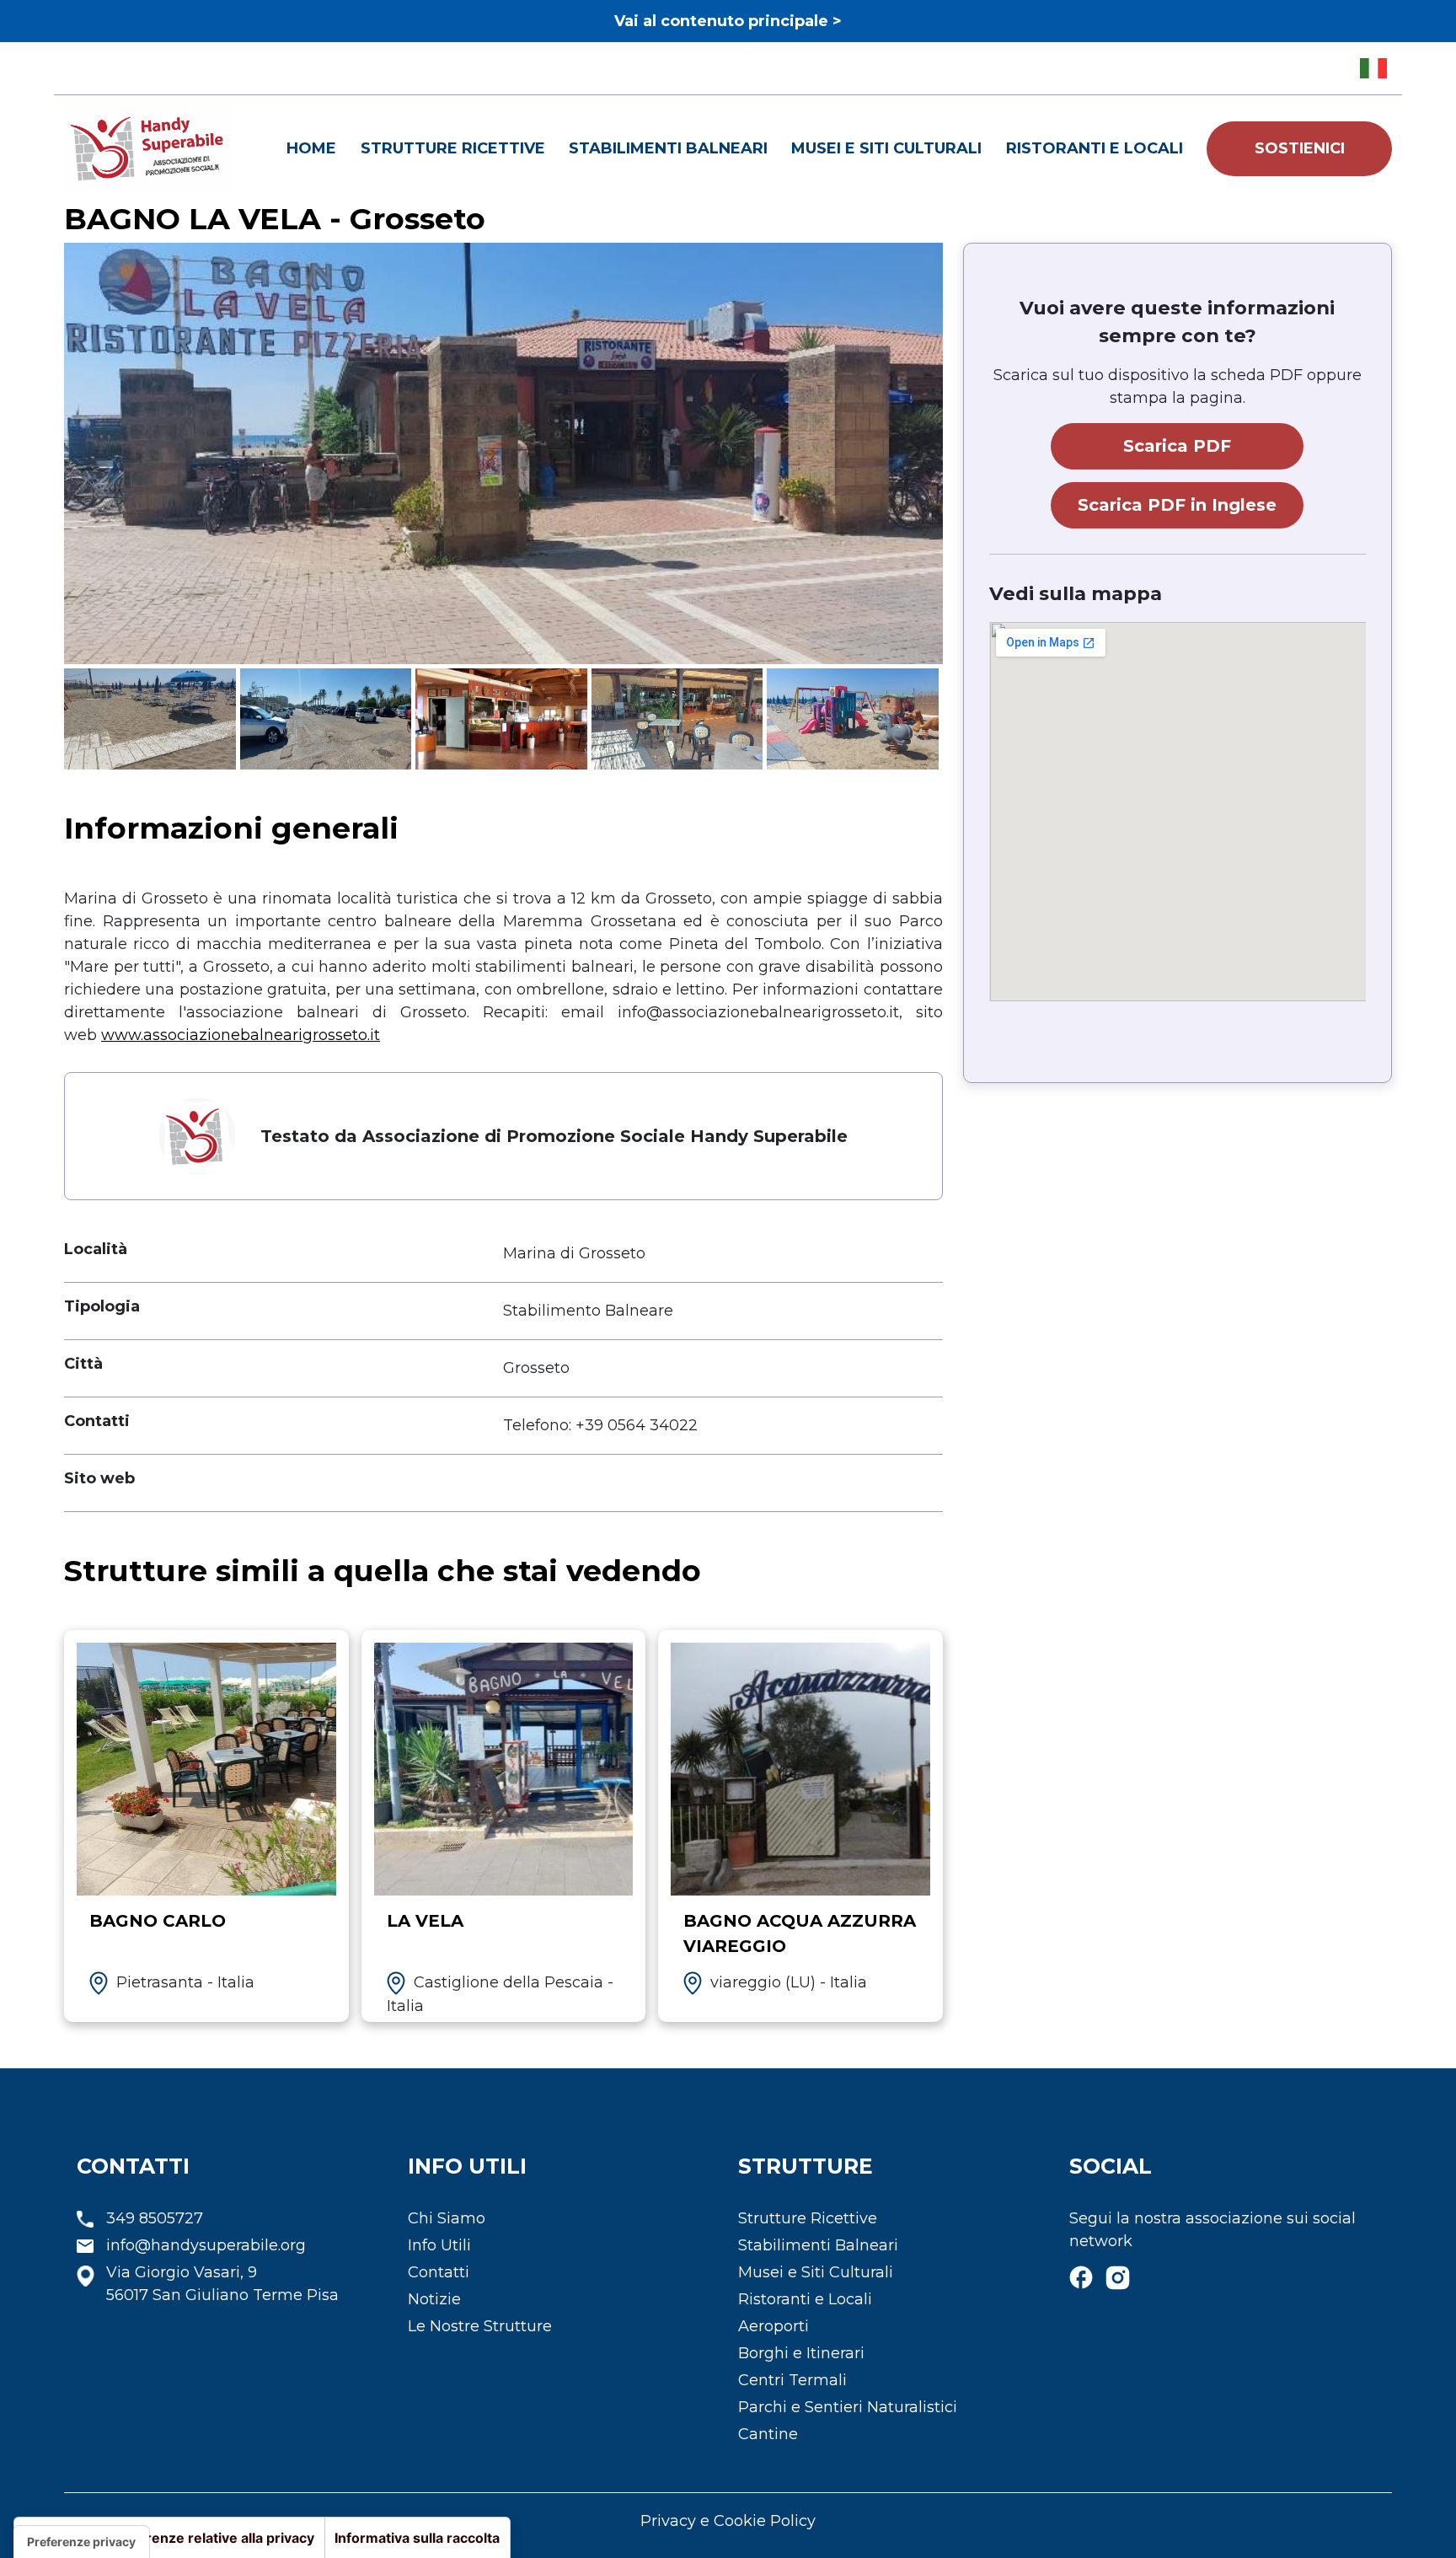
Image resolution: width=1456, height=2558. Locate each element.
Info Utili (439, 2245)
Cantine (768, 2434)
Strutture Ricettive (453, 148)
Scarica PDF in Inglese (1177, 505)
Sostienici (1300, 148)
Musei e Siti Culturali (886, 148)
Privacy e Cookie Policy (728, 2521)
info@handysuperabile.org (206, 2245)
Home (311, 148)
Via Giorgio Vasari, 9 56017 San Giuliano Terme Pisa (222, 2284)
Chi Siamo (447, 2218)
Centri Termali (792, 2380)
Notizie (434, 2299)
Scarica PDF (1177, 446)
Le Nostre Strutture (480, 2326)
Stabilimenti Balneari (668, 148)
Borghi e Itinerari (801, 2353)
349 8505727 (155, 2218)
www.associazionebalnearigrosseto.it (241, 1035)
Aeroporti (773, 2326)
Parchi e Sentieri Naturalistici (848, 2407)
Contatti (439, 2272)
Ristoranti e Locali (1095, 148)
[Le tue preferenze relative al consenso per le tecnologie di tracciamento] (81, 2542)
